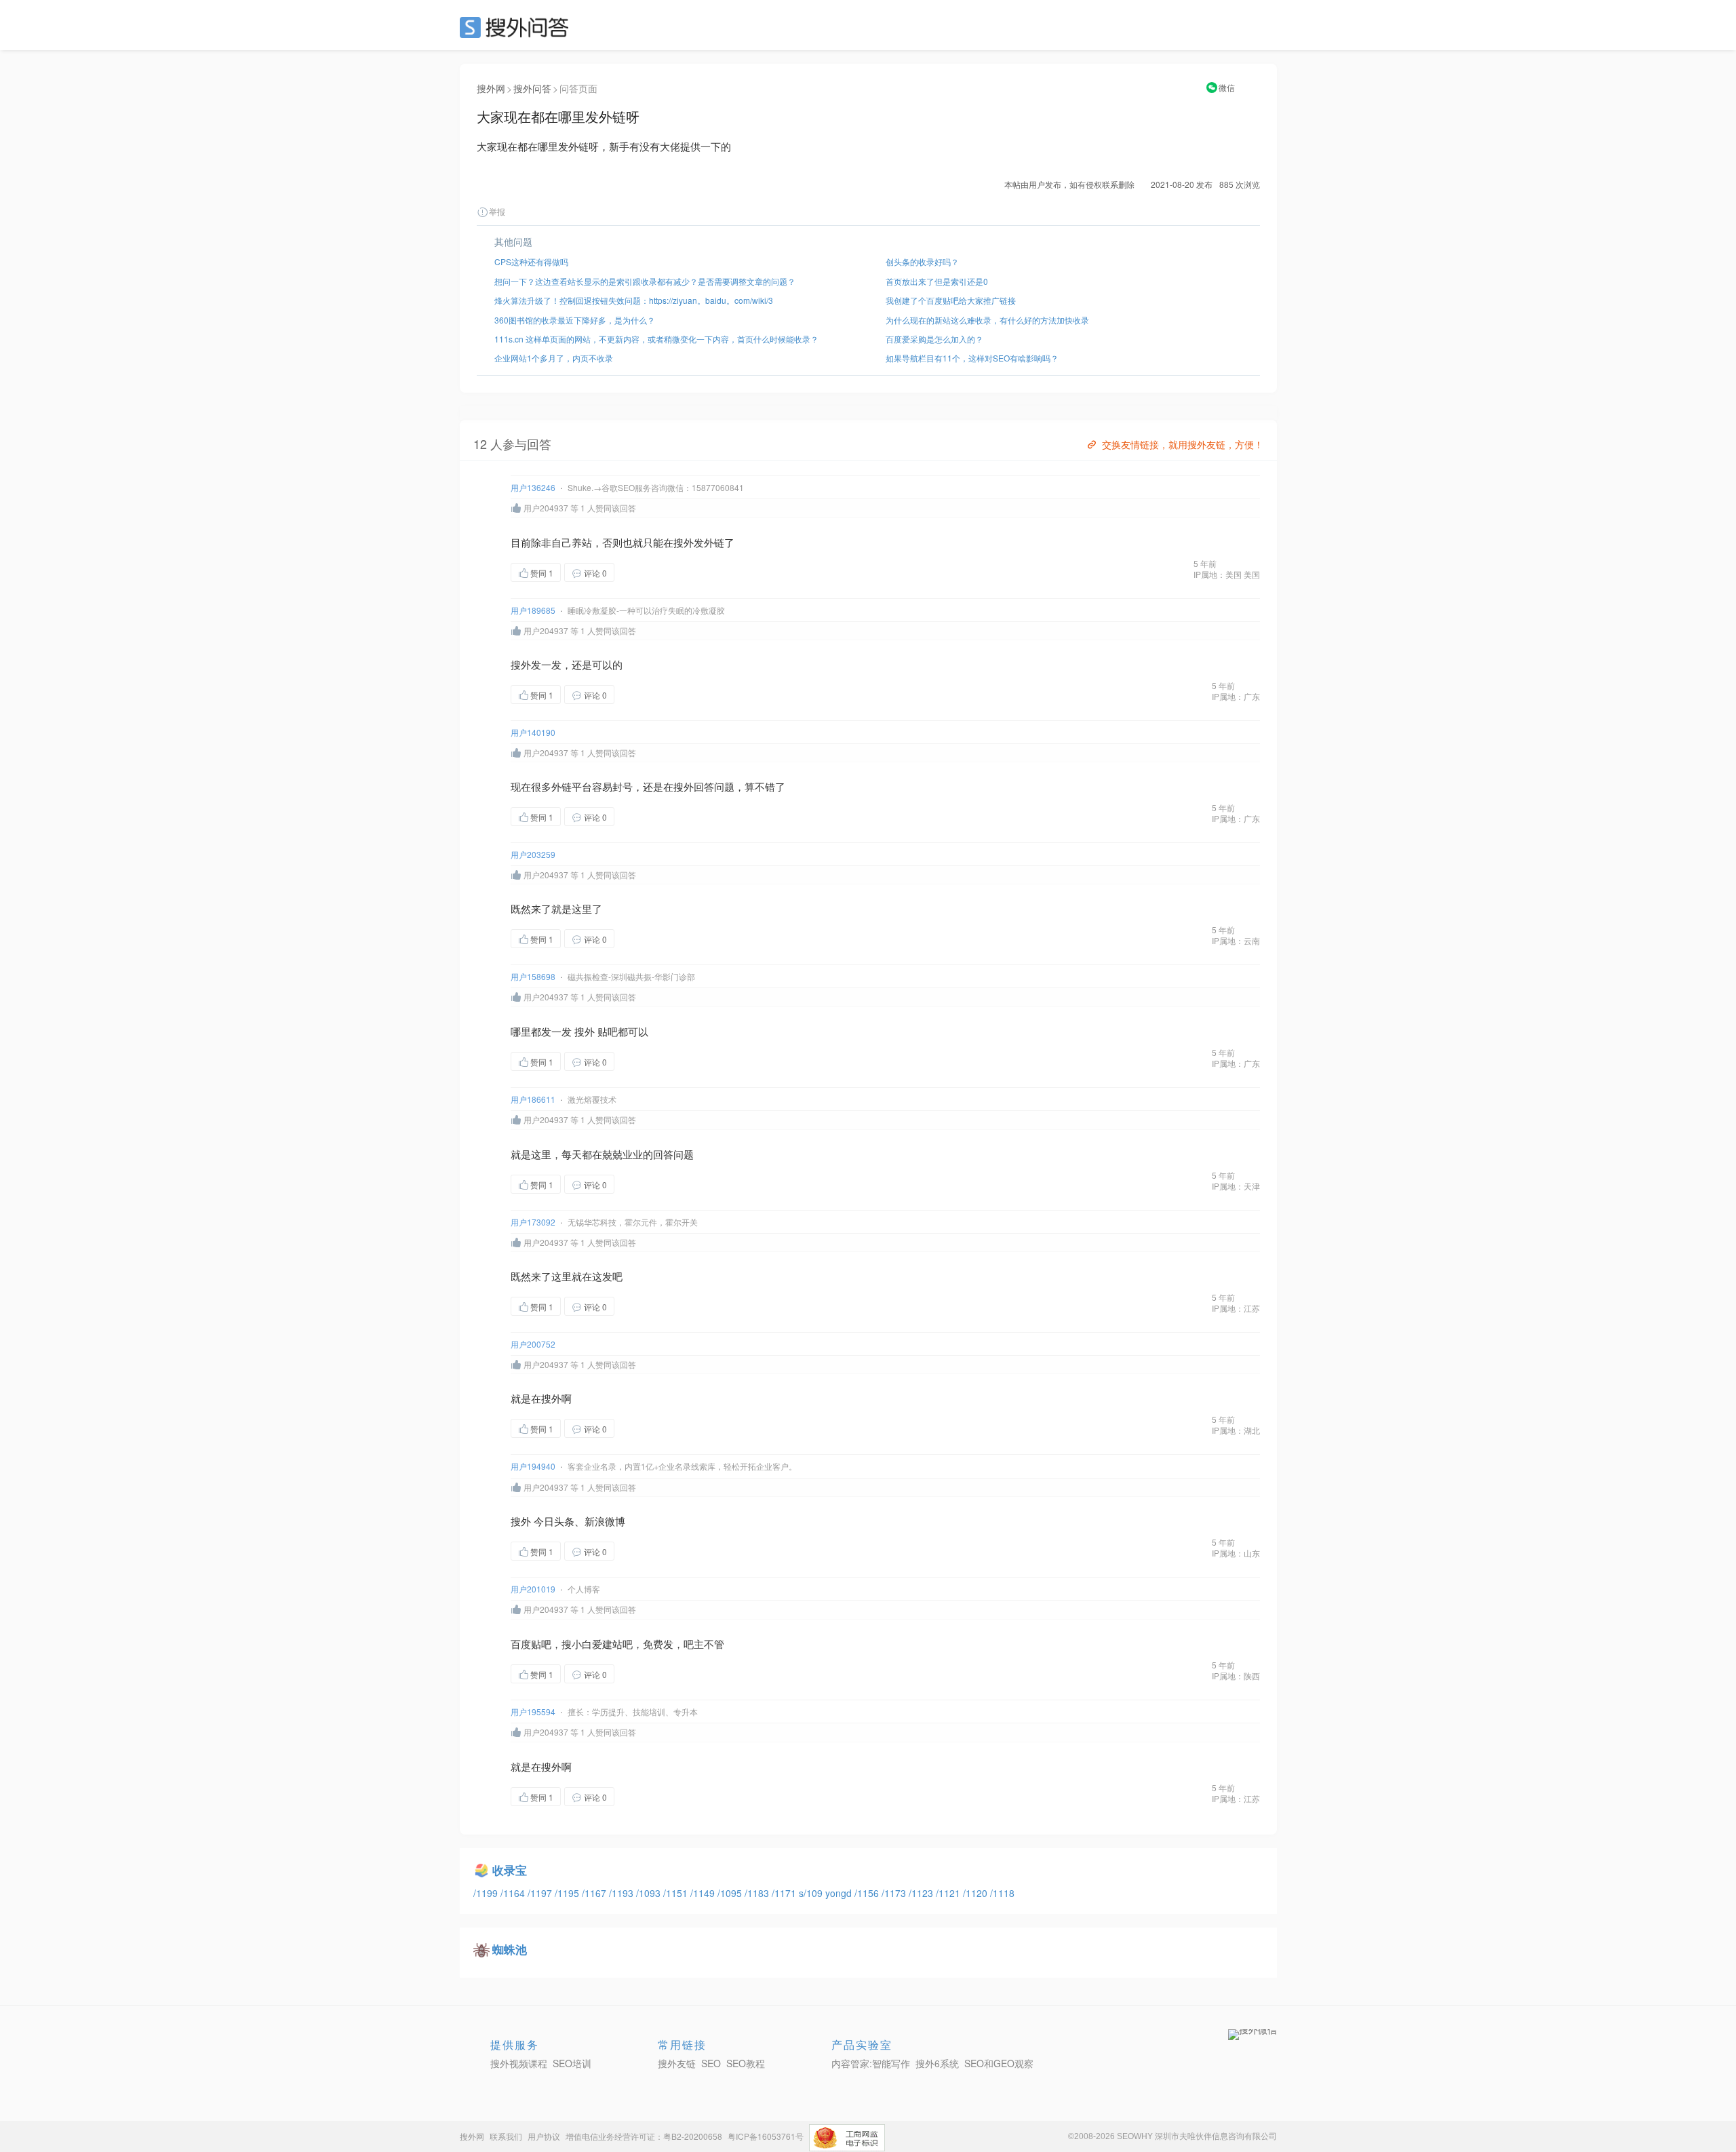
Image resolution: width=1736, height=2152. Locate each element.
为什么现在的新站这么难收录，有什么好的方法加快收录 (987, 320)
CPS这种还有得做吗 (531, 261)
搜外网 (491, 88)
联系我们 (506, 2136)
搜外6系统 (937, 2063)
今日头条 (554, 1521)
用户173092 (533, 1222)
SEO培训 (572, 2063)
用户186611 (533, 1099)
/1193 (623, 1893)
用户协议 (544, 2136)
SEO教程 (746, 2063)
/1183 (758, 1893)
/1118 (1002, 1893)
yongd (840, 1893)
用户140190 (533, 732)
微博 (615, 1521)
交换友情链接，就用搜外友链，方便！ (1183, 444)
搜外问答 (532, 88)
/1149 (704, 1893)
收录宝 (510, 1870)
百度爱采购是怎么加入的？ (934, 339)
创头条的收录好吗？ (922, 261)
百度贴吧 (531, 1644)
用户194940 (533, 1466)
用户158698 (533, 976)
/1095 (731, 1893)
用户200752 (533, 1344)
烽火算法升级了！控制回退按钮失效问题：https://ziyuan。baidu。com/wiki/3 (634, 300)
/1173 (895, 1893)
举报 (497, 211)
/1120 (976, 1893)
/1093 (650, 1893)
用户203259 (533, 854)
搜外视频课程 (519, 2063)
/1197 (541, 1893)
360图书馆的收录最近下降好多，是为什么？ (575, 320)
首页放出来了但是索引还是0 (937, 281)
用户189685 (533, 610)
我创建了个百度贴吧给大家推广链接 (951, 300)
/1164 (514, 1893)
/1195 (568, 1893)
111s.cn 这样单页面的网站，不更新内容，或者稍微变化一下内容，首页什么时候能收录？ (656, 339)
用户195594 (533, 1711)
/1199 (487, 1893)
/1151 (677, 1893)
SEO (517, 27)
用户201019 (533, 1589)
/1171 (785, 1893)
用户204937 (546, 508)
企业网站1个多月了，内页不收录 (554, 358)
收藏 (642, 572)
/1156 (868, 1893)
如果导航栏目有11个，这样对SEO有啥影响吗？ (972, 358)
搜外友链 (677, 2063)
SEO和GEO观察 (999, 2063)
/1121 (949, 1893)
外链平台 (572, 786)
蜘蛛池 (510, 1949)
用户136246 (533, 487)
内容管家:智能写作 (871, 2063)
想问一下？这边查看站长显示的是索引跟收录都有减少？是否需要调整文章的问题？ (645, 281)
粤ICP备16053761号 (766, 2136)
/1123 (922, 1893)
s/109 (812, 1893)
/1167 (595, 1893)
